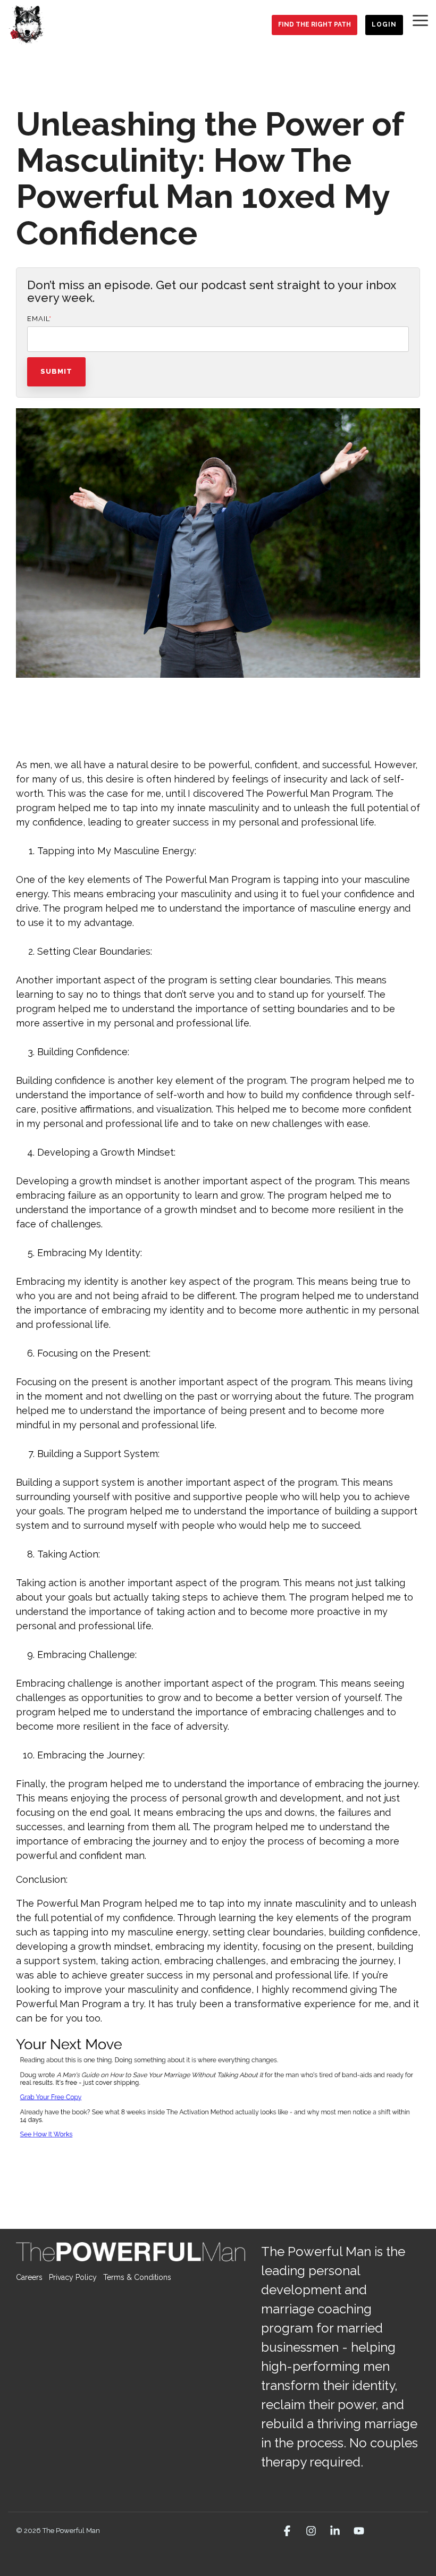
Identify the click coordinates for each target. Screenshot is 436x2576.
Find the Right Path (315, 24)
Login (384, 24)
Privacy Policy (73, 2277)
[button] (420, 20)
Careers (29, 2277)
